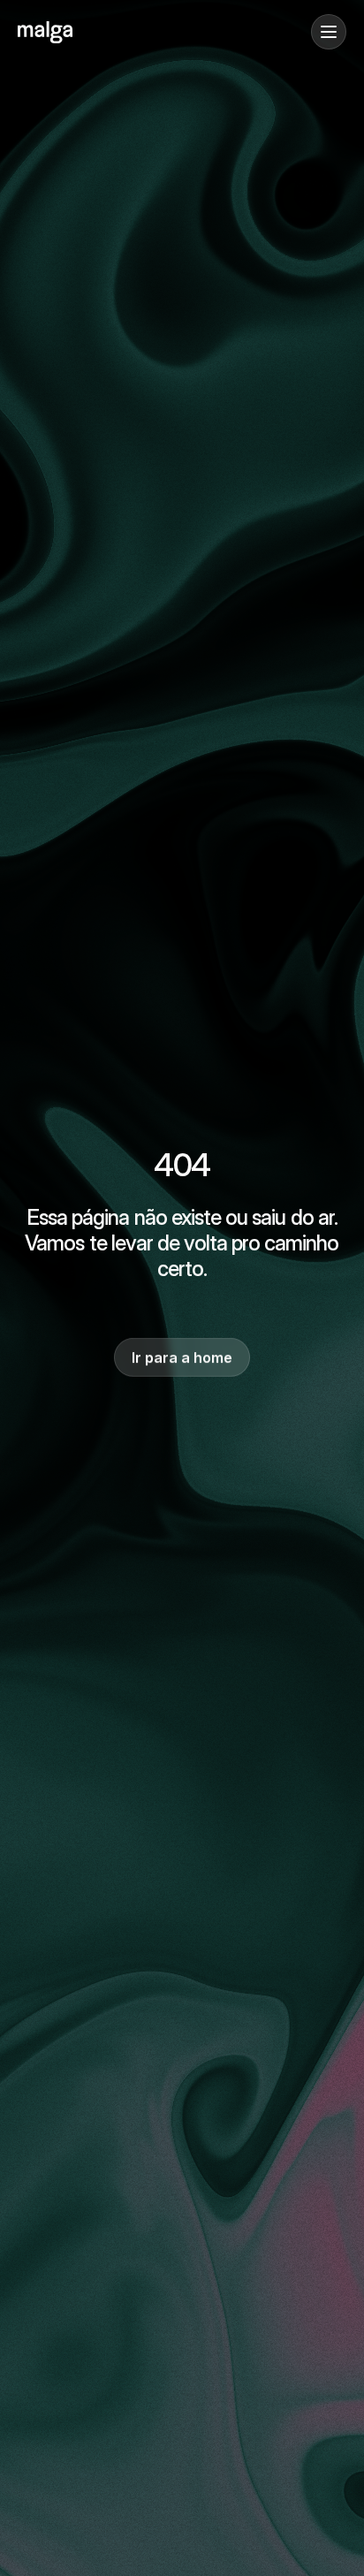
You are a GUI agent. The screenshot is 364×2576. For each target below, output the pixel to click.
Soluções (46, 115)
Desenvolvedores (71, 169)
